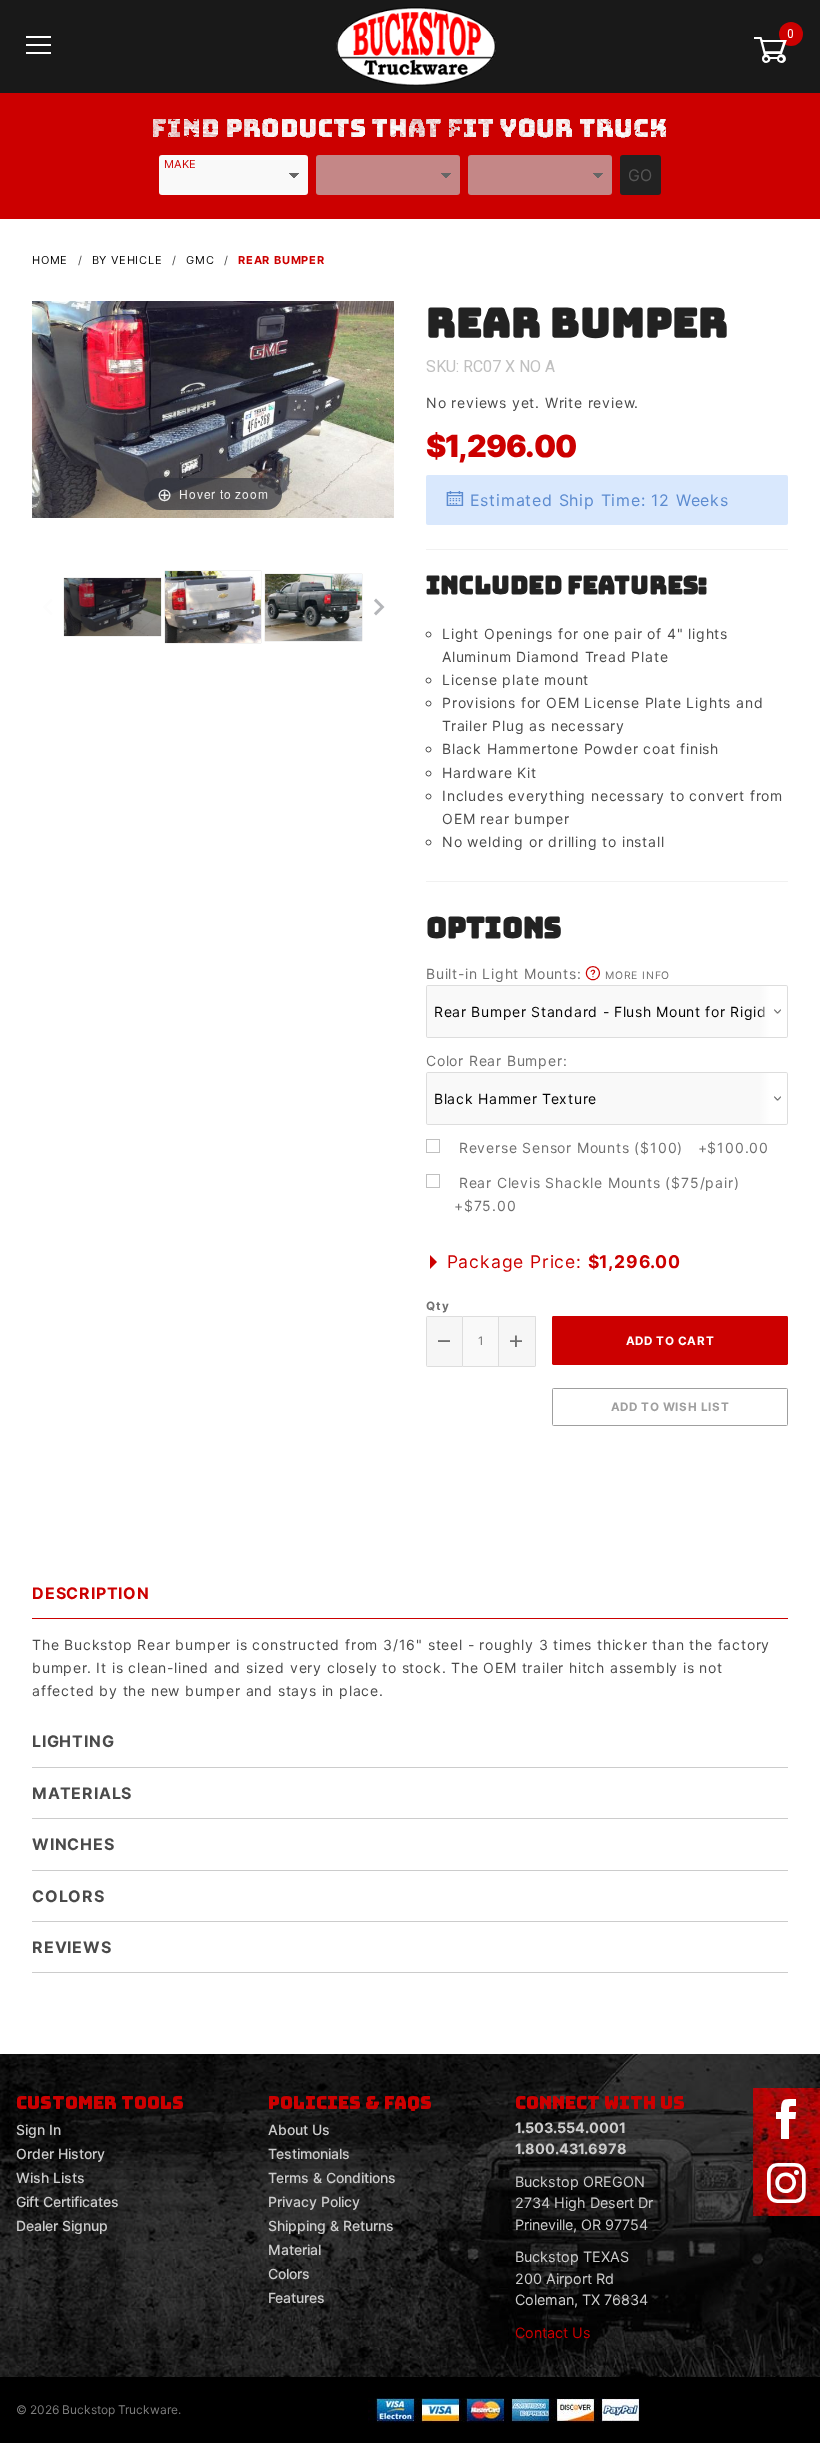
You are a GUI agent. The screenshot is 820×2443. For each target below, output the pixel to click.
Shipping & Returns (331, 2225)
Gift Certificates (67, 2201)
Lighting (73, 1741)
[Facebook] (786, 2120)
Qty (437, 1306)
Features (296, 2297)
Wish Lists (50, 2177)
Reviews (72, 1947)
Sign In (38, 2129)
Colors (68, 1896)
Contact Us (553, 2332)
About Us (299, 2129)
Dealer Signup (62, 2225)
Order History (60, 2153)
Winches (73, 1844)
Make (180, 164)
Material (294, 2249)
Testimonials (309, 2153)
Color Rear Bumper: (496, 1060)
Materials (82, 1793)
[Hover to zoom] (213, 408)
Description (91, 1593)
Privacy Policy (314, 2201)
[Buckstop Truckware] (416, 44)
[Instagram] (786, 2184)
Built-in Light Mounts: (548, 973)
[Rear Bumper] (213, 408)
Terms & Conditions (332, 2177)
